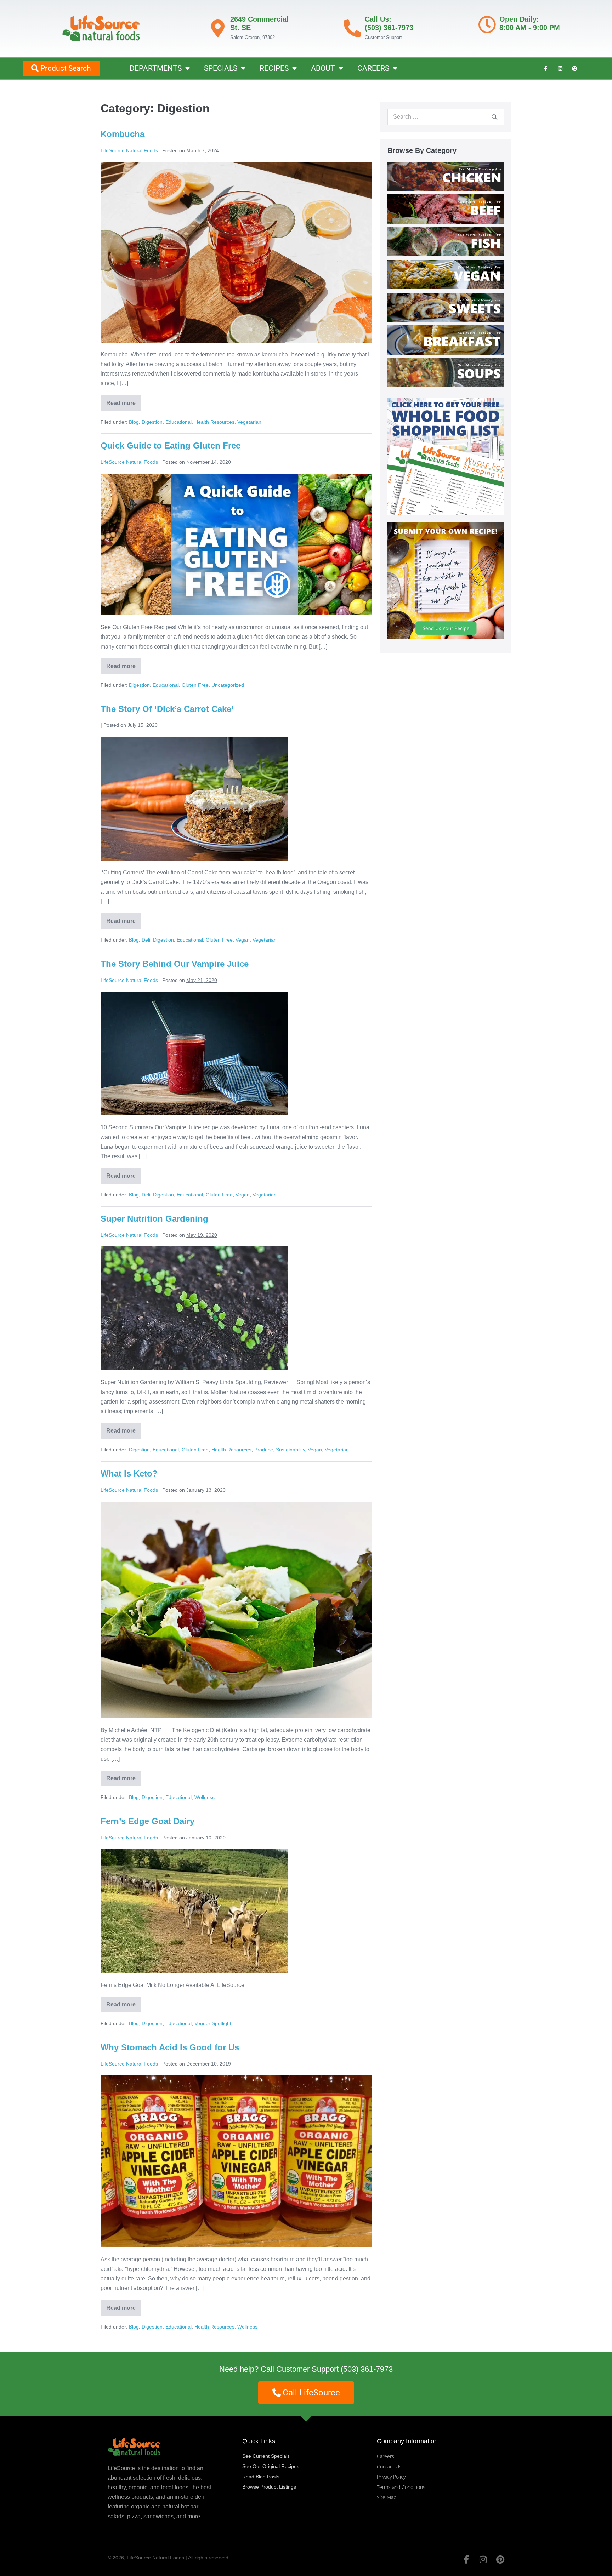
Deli (146, 940)
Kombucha (123, 134)
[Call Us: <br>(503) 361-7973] (352, 28)
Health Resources (214, 422)
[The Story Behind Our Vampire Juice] (194, 1053)
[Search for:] (446, 117)
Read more (124, 401)
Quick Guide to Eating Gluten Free (171, 445)
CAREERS (373, 68)
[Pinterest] (574, 68)
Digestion (152, 422)
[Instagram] (560, 68)
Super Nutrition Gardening (154, 1219)
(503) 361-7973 (367, 2369)
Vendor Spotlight (213, 2023)
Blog (134, 422)
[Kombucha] (236, 252)
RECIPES (274, 68)
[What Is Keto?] (236, 1610)
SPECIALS (221, 68)
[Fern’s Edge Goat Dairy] (194, 1911)
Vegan (243, 940)
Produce (264, 1450)
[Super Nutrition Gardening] (194, 1308)
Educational (178, 422)
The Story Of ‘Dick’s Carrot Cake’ (167, 709)
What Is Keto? (129, 1473)
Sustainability (290, 1450)
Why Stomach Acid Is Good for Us (170, 2047)
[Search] (494, 117)
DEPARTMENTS (156, 68)
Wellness (205, 1797)
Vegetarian (249, 422)
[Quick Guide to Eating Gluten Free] (236, 544)
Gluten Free (195, 685)
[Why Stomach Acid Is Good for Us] (236, 2161)
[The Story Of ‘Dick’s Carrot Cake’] (194, 799)
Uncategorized (228, 685)
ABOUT (323, 68)
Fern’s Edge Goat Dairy (148, 1821)
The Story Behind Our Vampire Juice (175, 964)
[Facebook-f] (545, 68)
